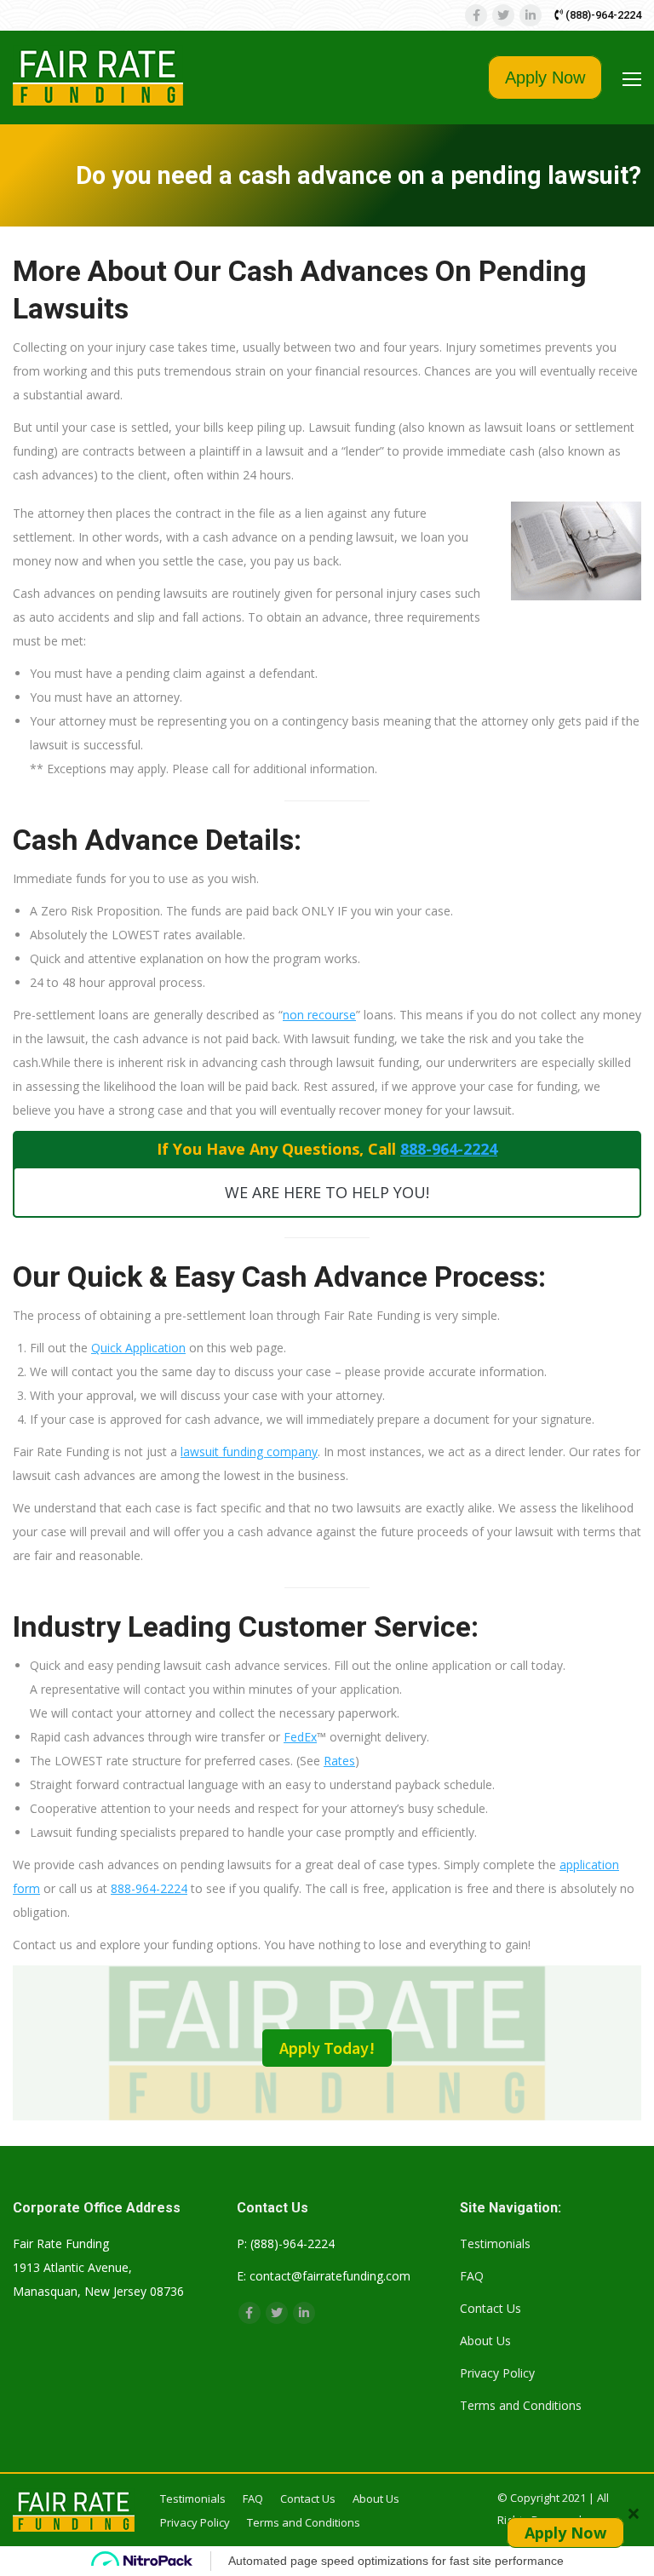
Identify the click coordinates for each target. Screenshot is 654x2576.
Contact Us (490, 2308)
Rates (339, 1761)
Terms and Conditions (521, 2405)
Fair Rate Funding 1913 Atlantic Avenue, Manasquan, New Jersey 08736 (98, 2267)
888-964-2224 (449, 1149)
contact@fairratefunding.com (330, 2276)
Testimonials (495, 2243)
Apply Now (545, 77)
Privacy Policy (497, 2373)
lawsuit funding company (249, 1452)
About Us (485, 2341)
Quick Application (138, 1348)
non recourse (319, 1015)
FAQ (472, 2276)
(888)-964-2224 (602, 15)
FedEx (300, 1737)
